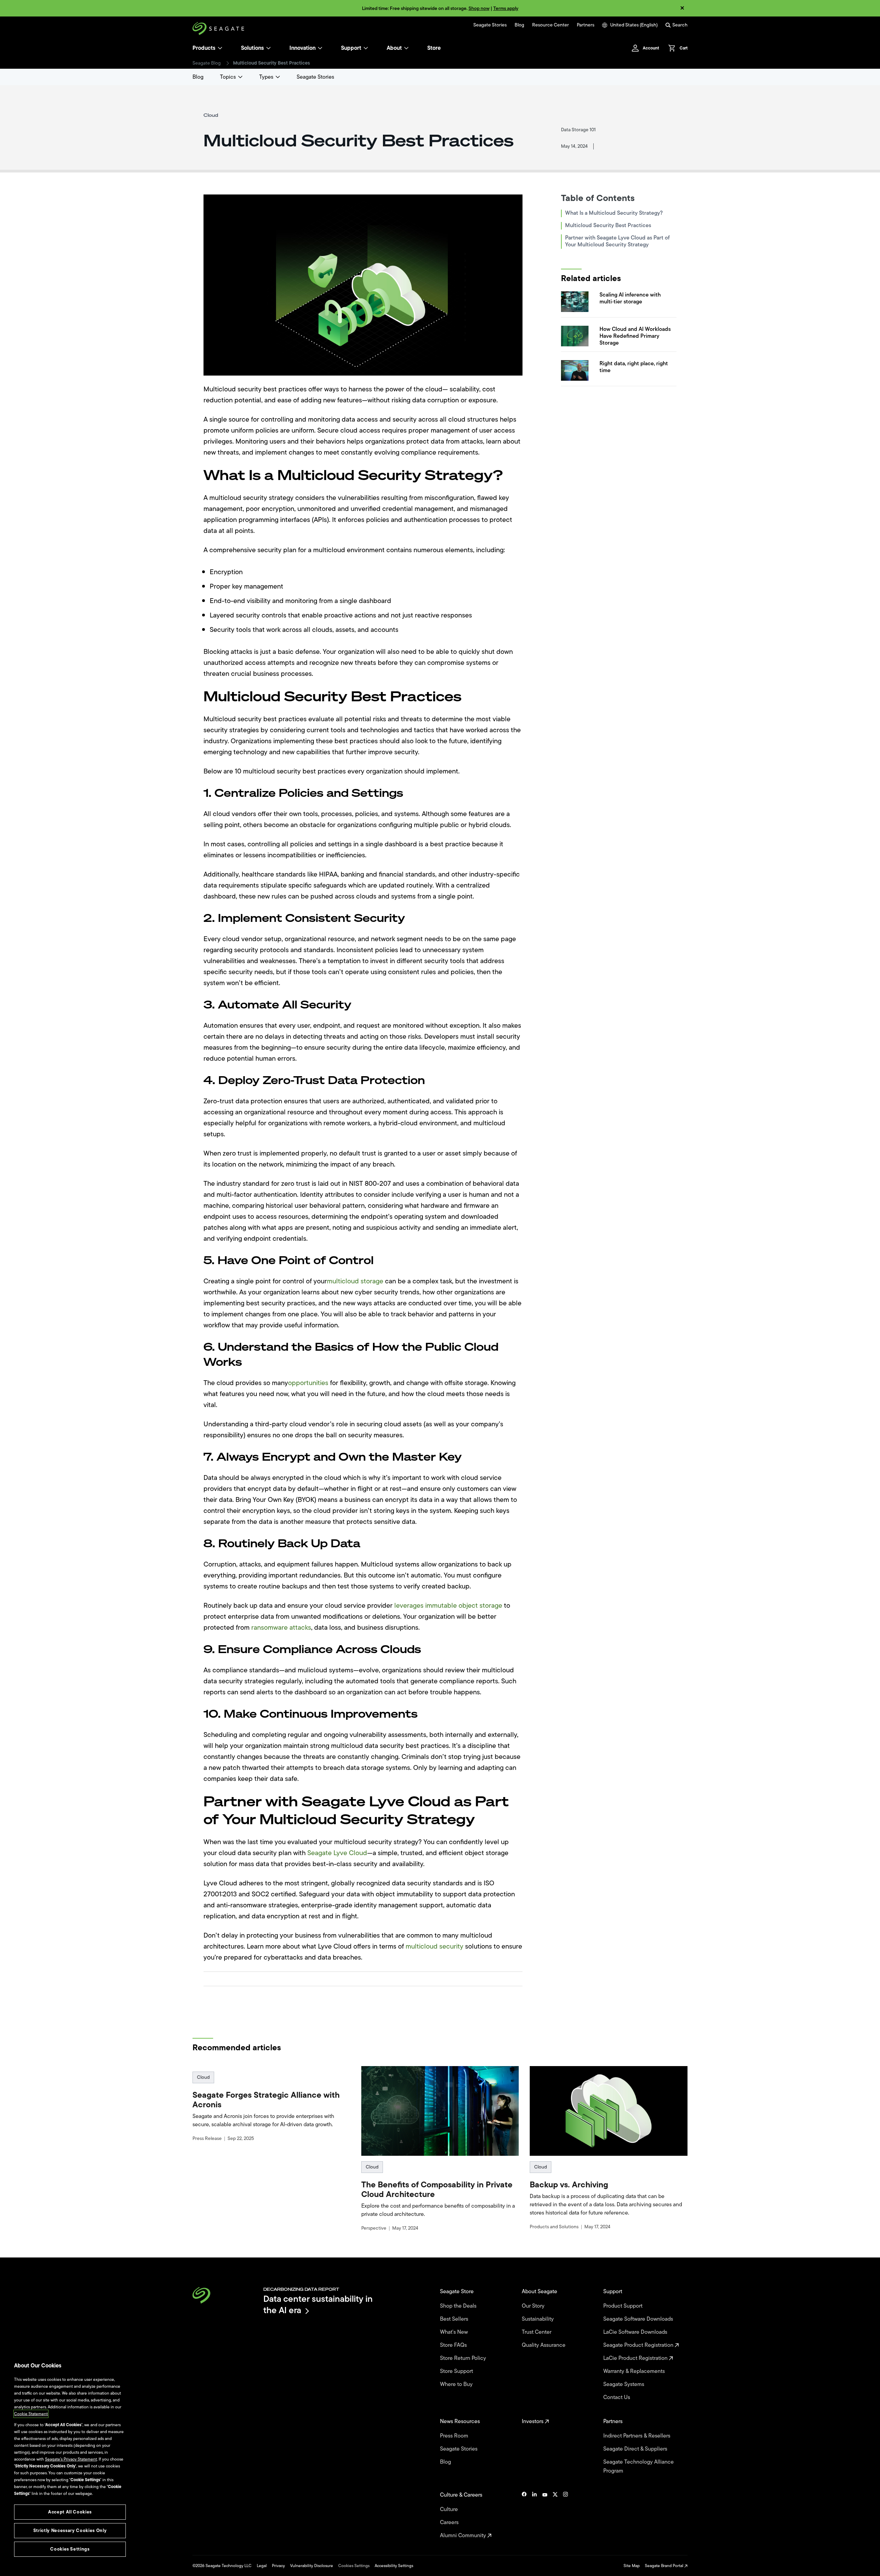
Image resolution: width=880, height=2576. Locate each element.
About (394, 48)
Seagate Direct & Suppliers (636, 2449)
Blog (519, 25)
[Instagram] (565, 2515)
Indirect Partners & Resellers (637, 2436)
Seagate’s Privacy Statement (71, 2459)
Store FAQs (454, 2345)
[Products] (220, 48)
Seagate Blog (207, 63)
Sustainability (538, 2319)
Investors (533, 2421)
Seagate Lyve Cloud (337, 1853)
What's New (455, 2332)
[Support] (366, 48)
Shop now (479, 8)
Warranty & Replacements (635, 2371)
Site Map (632, 2566)
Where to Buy (457, 2384)
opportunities (308, 1383)
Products (204, 48)
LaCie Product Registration (636, 2358)
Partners (586, 25)
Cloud (203, 2077)
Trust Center (537, 2332)
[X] (555, 2515)
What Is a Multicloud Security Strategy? (614, 213)
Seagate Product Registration (639, 2345)
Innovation (302, 48)
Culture (450, 2509)
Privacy (278, 2566)
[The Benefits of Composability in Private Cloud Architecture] (440, 2111)
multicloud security (434, 1946)
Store (434, 48)
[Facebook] (524, 2515)
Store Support (457, 2371)
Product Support (624, 2306)
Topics (228, 77)
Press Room (455, 2436)
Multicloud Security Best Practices (608, 225)
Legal (262, 2566)
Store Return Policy (464, 2358)
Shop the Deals (460, 2306)
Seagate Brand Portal (665, 2566)
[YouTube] (545, 2515)
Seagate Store (458, 2291)
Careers (450, 2522)
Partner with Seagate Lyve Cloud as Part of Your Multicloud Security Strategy (617, 241)
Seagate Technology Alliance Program (639, 2466)
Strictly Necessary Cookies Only (70, 2530)
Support (351, 48)
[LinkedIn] (535, 2515)
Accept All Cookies (70, 2512)
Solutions (252, 48)
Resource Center (551, 25)
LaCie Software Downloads (636, 2332)
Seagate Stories (490, 25)
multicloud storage (355, 1281)
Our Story (534, 2306)
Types (266, 77)
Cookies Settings (354, 2566)
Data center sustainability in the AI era (318, 2304)
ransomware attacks (281, 1627)
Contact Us (617, 2397)
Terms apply (506, 8)
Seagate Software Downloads (639, 2319)
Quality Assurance (544, 2345)
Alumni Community (464, 2535)
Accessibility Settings (394, 2566)
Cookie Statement (31, 2414)
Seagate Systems (624, 2384)
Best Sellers (455, 2319)
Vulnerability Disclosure (312, 2566)
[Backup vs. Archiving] (609, 2111)
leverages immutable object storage (448, 1605)
